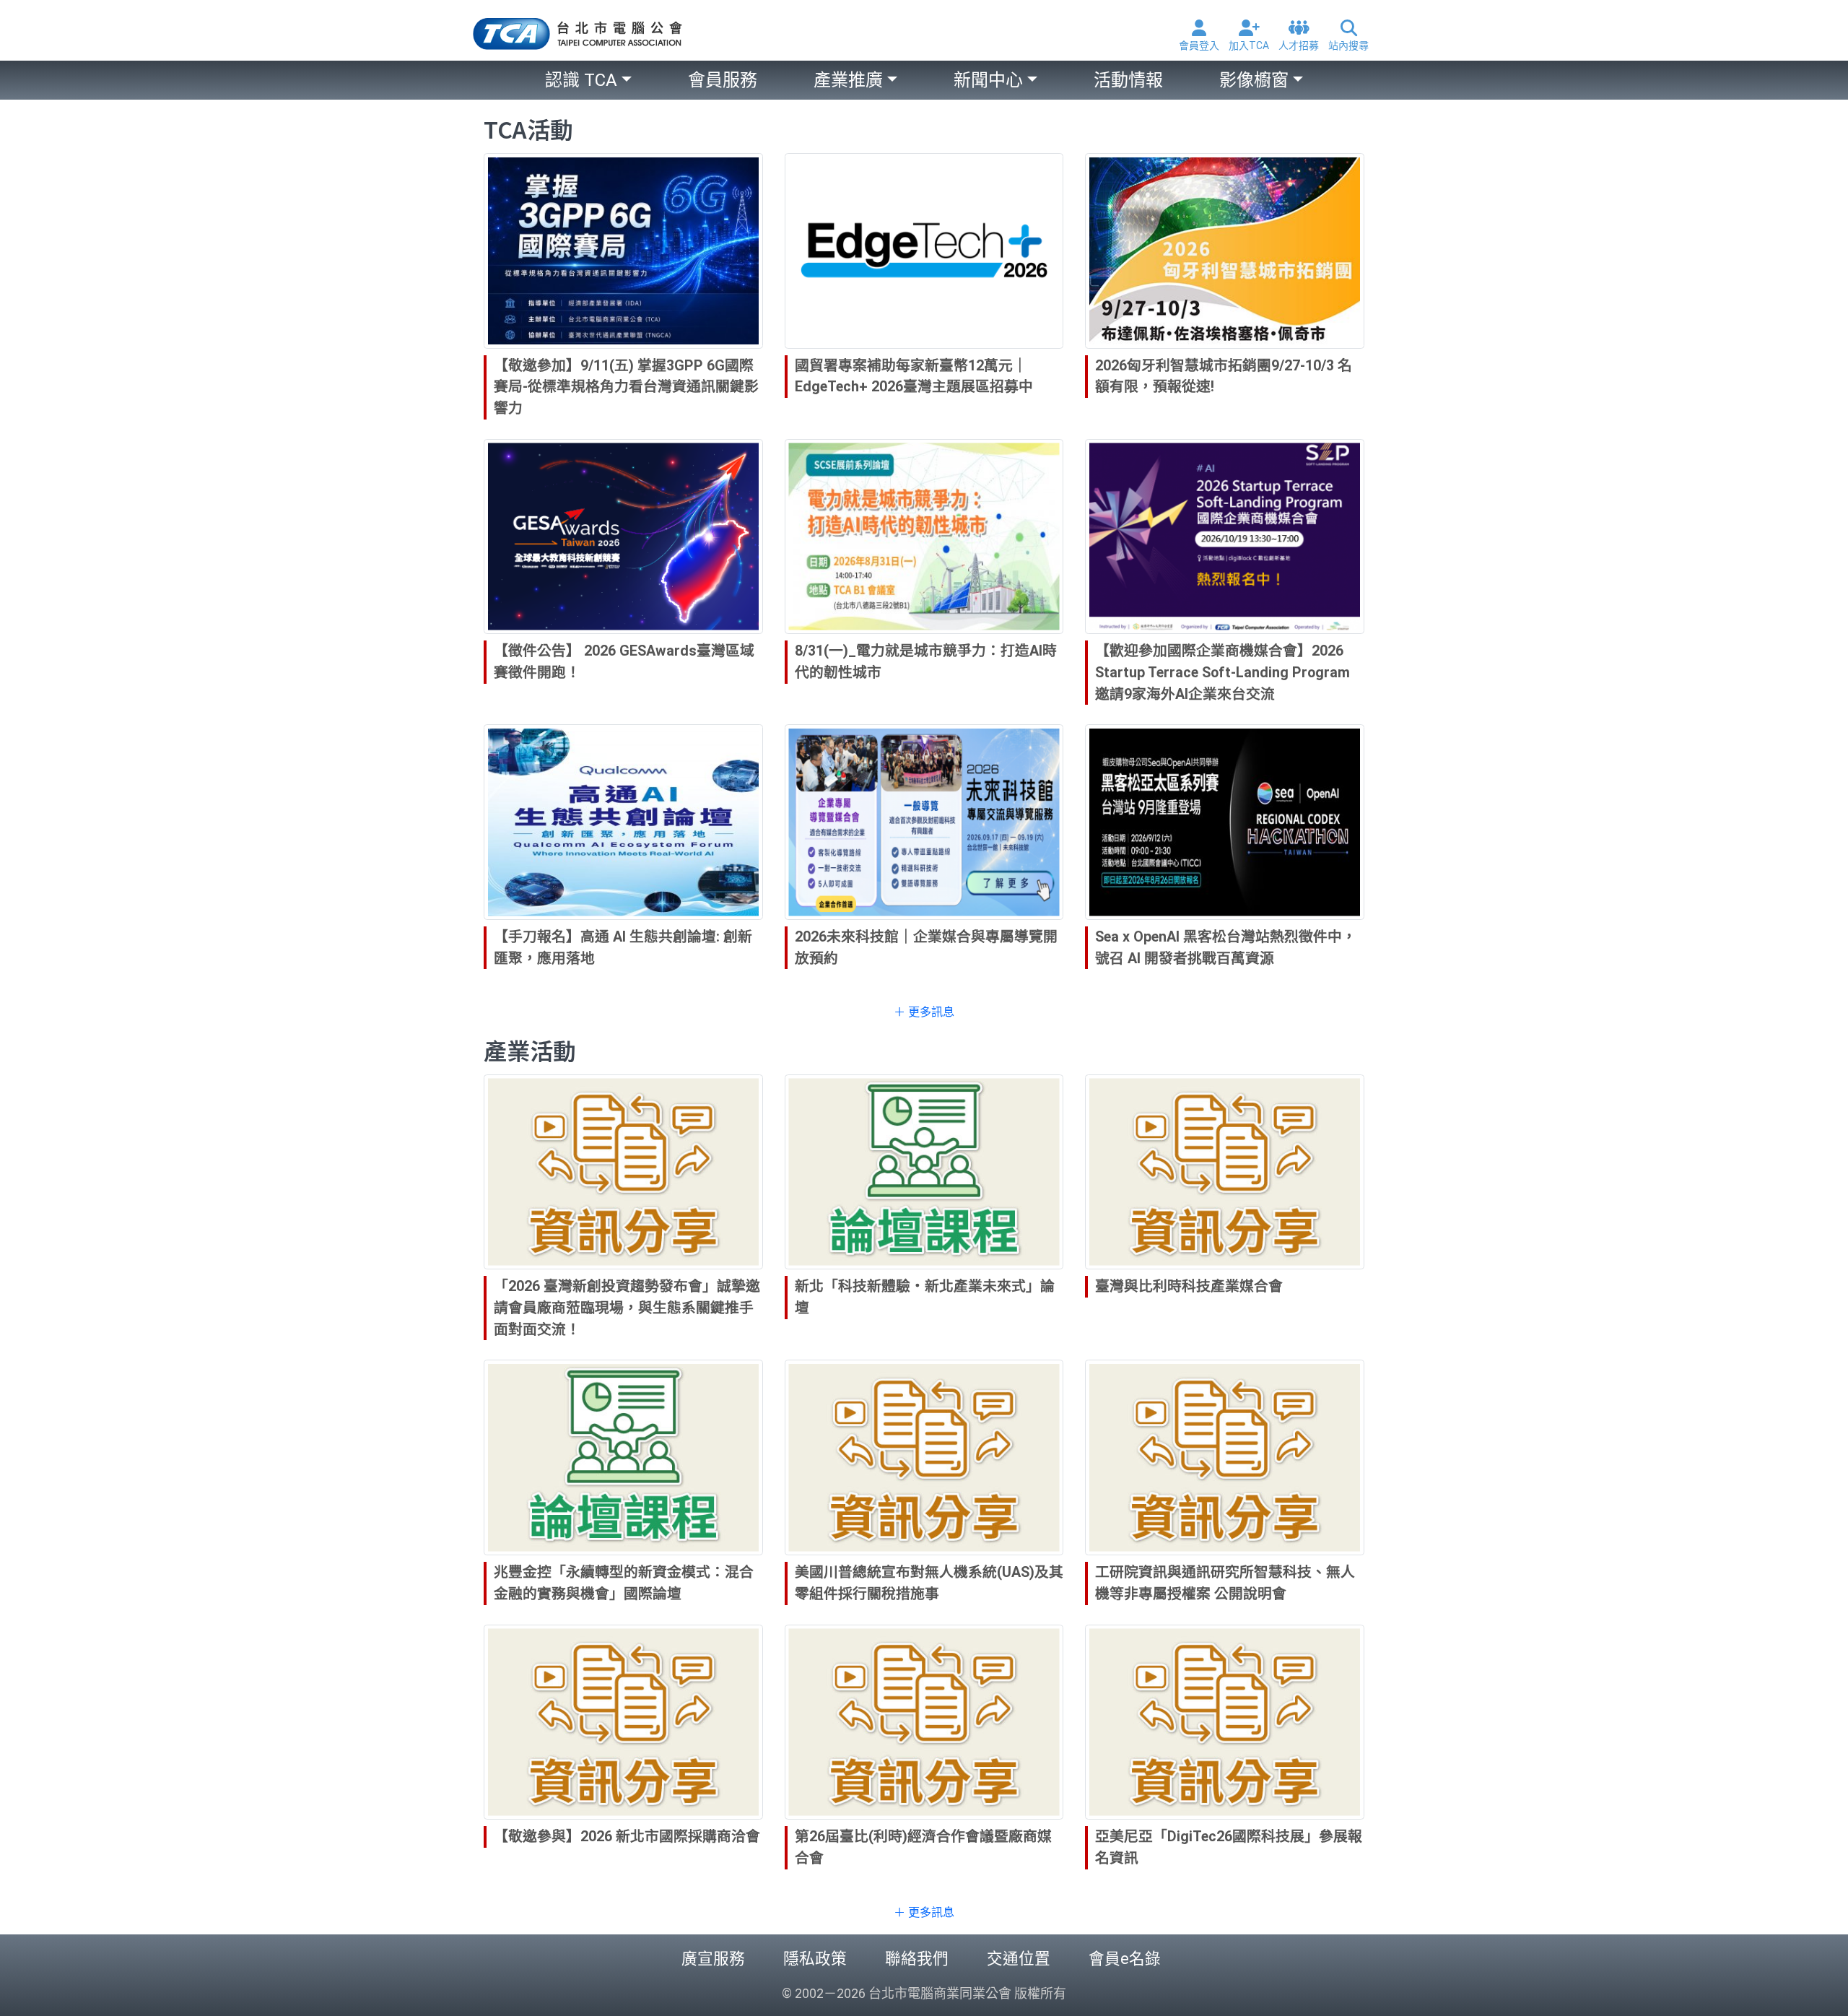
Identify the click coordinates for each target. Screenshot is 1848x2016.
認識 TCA (581, 80)
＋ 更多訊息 (924, 1012)
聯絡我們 (917, 1959)
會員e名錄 (1125, 1959)
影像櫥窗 (1254, 80)
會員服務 (723, 80)
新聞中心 (988, 80)
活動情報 (1128, 80)
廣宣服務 (713, 1959)
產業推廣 (848, 80)
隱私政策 (815, 1959)
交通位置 (1019, 1959)
